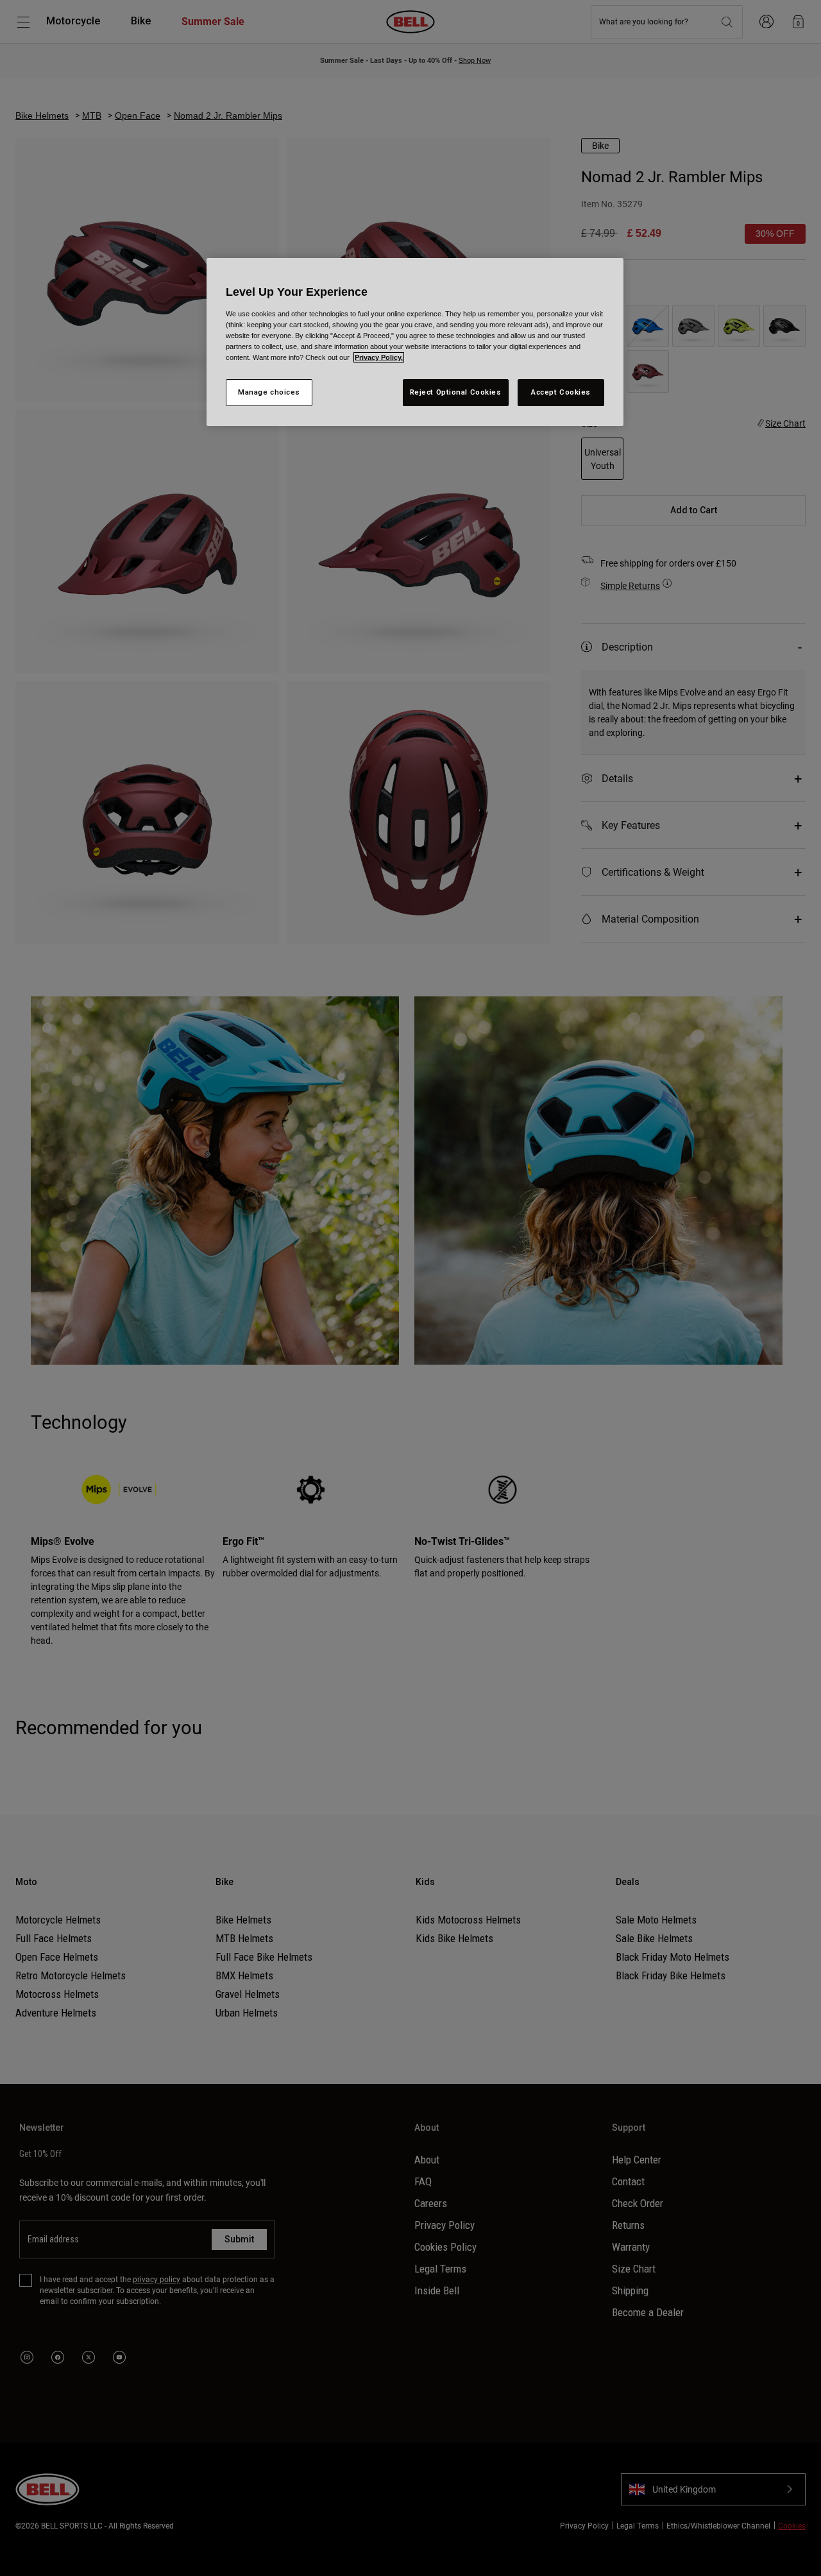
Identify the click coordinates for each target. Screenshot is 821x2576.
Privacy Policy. (379, 357)
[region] (415, 342)
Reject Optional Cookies (456, 392)
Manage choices (269, 392)
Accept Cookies (561, 392)
